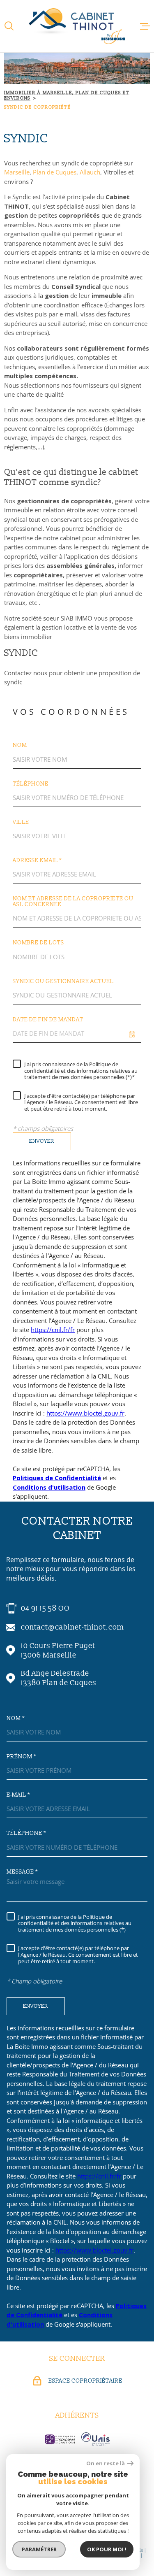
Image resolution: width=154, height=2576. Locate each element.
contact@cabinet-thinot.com (72, 1627)
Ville (21, 822)
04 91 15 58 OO (45, 1608)
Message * (22, 1872)
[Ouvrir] (9, 26)
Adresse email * (37, 860)
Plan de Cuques (54, 172)
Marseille (17, 172)
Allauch (90, 172)
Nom (20, 745)
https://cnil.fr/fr (53, 1330)
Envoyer (42, 1141)
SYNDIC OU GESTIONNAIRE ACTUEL (63, 981)
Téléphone (31, 784)
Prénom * (21, 1757)
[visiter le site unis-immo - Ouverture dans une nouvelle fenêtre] (95, 2439)
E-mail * (18, 1795)
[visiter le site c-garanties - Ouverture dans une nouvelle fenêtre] (60, 2439)
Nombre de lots (38, 943)
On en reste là (106, 2463)
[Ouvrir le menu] (145, 26)
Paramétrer (39, 2549)
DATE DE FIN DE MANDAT (48, 1020)
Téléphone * (26, 1833)
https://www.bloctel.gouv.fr (85, 1413)
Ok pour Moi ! (107, 2549)
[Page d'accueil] (77, 26)
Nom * (16, 1718)
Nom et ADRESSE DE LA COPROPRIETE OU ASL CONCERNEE (73, 902)
